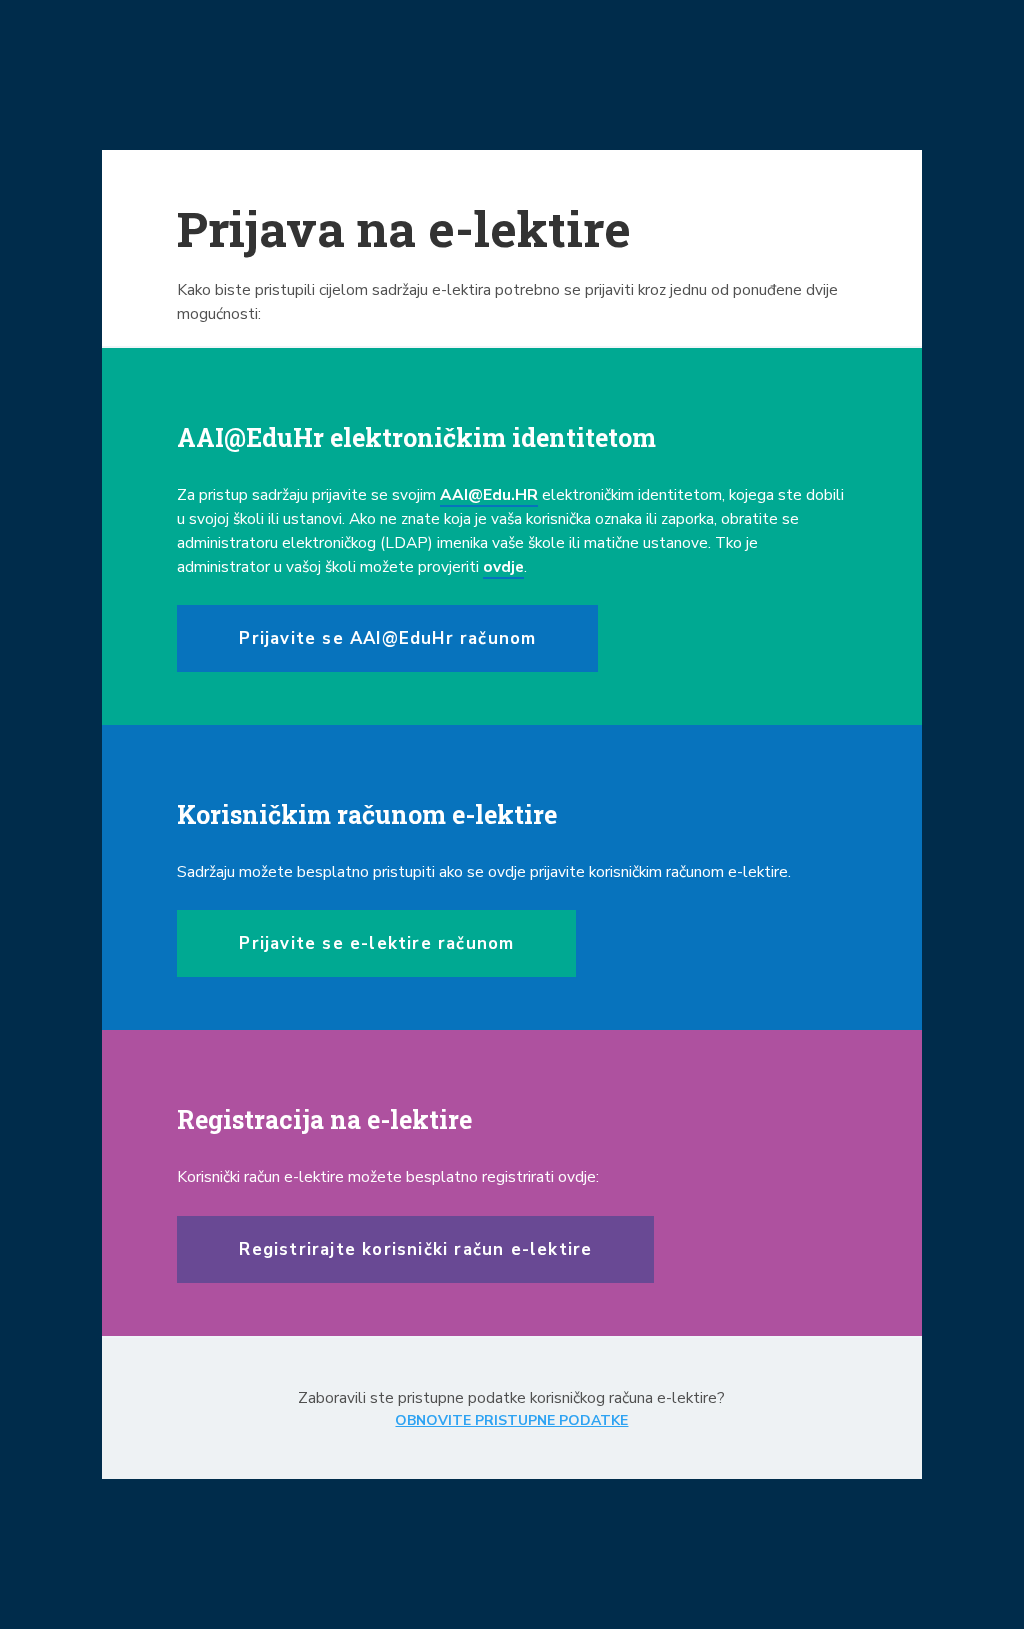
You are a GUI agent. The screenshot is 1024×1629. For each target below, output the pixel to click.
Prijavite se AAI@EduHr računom (387, 638)
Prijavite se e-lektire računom (376, 943)
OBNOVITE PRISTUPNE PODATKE (511, 1420)
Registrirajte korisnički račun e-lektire (415, 1249)
